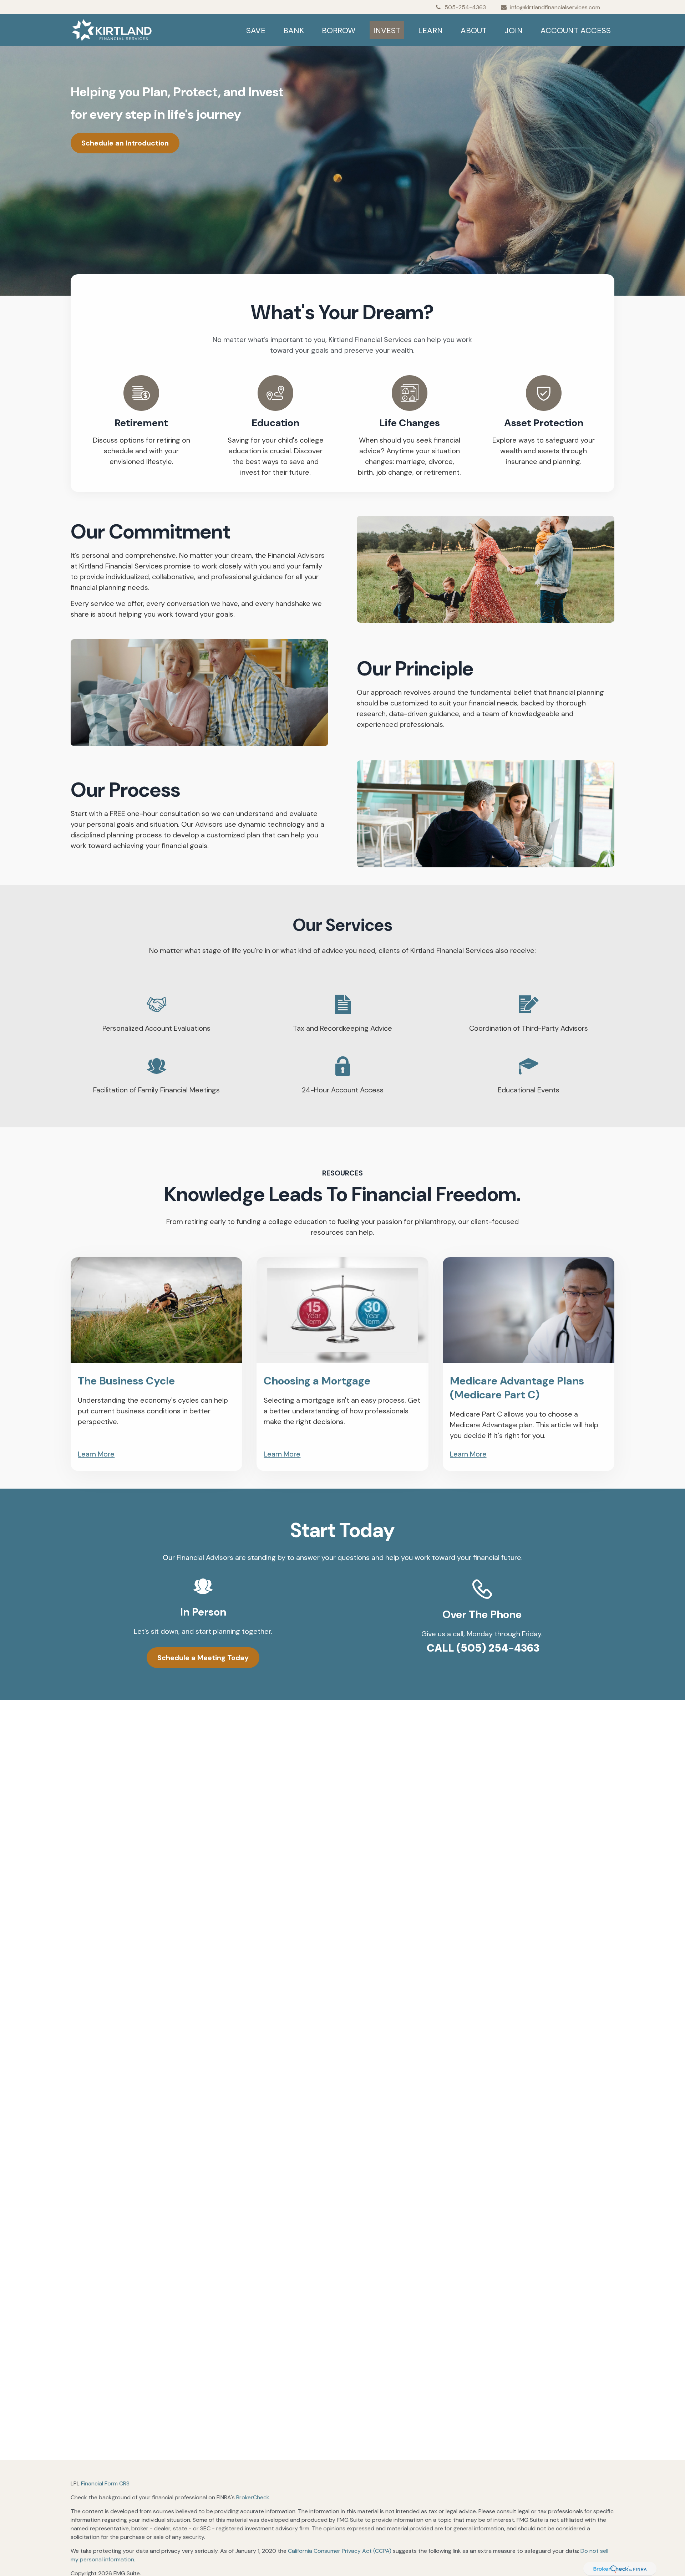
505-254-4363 (465, 7)
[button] (256, 30)
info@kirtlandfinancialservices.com (555, 7)
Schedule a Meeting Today (203, 1658)
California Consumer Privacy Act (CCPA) (340, 2551)
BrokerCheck (253, 2497)
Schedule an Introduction (125, 143)
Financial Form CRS (105, 2483)
